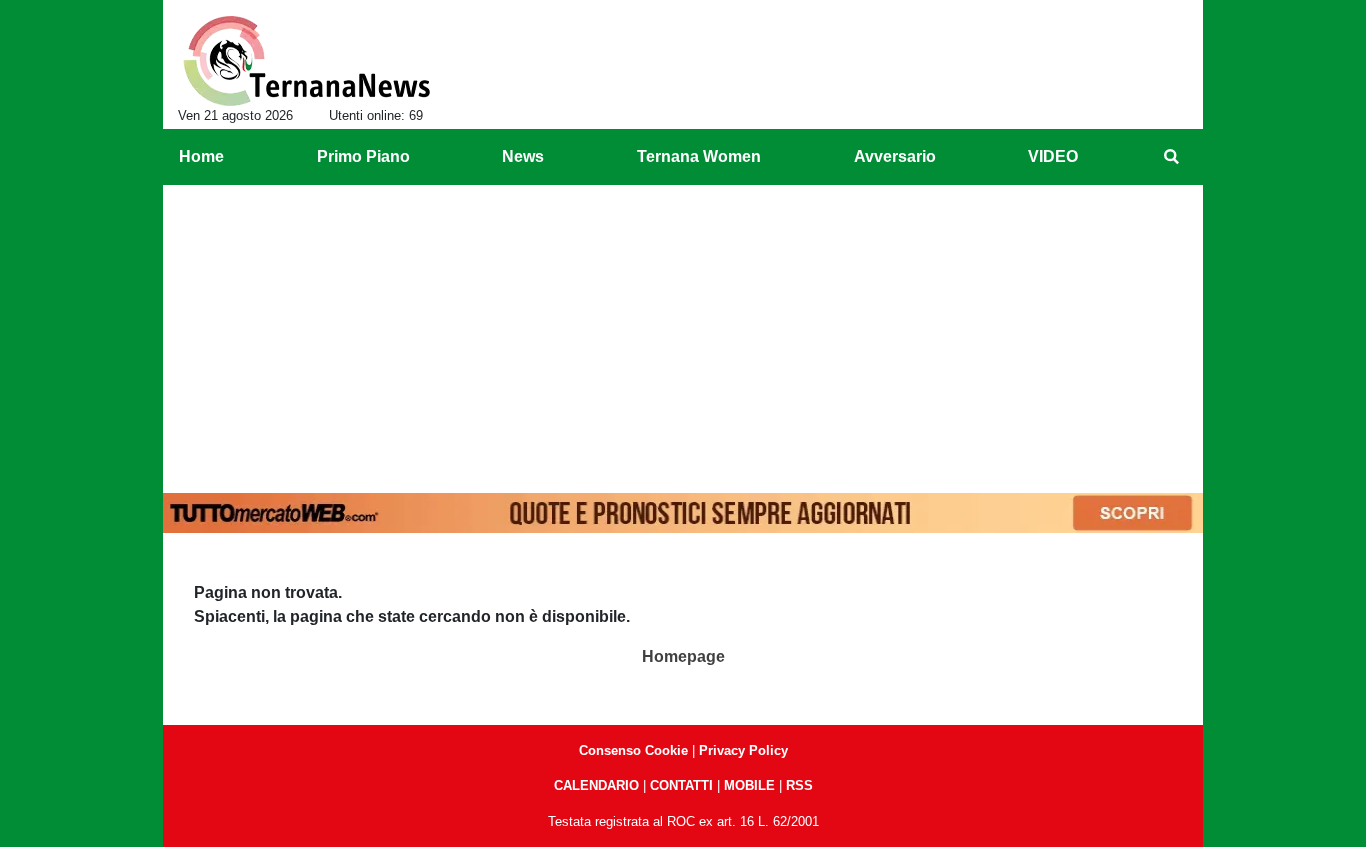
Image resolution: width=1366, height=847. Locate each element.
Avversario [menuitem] (895, 156)
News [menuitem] (523, 156)
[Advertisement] (683, 335)
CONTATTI (681, 785)
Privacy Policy (743, 750)
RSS (799, 785)
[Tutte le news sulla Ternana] (306, 61)
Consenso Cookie (633, 750)
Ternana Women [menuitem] (699, 156)
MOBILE (749, 785)
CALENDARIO (596, 785)
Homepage (683, 656)
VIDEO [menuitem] (1053, 156)
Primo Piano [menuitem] (363, 156)
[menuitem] (1171, 157)
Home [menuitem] (201, 156)
